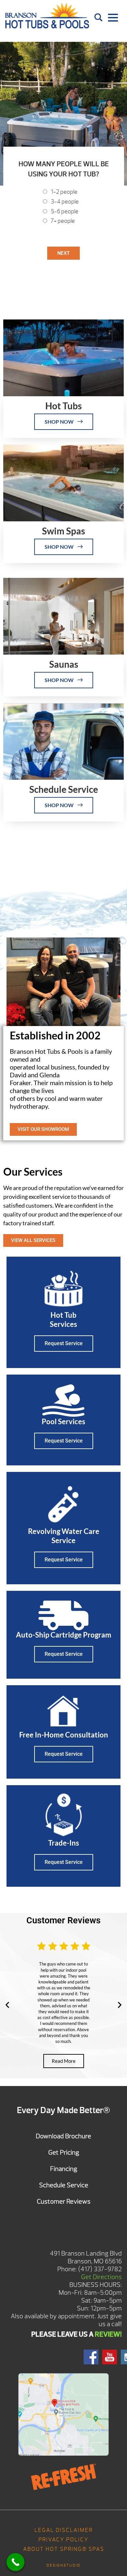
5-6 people (65, 212)
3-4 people (65, 202)
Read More (64, 2061)
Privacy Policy (63, 2540)
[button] (7, 2005)
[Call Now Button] (15, 2562)
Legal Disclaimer (64, 2530)
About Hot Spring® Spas (64, 2549)
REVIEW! (108, 2334)
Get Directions (101, 2277)
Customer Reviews (64, 2201)
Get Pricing (64, 2152)
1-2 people (64, 192)
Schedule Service (64, 2185)
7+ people (63, 221)
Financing (64, 2169)
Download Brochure (63, 2136)
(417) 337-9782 (100, 2269)
